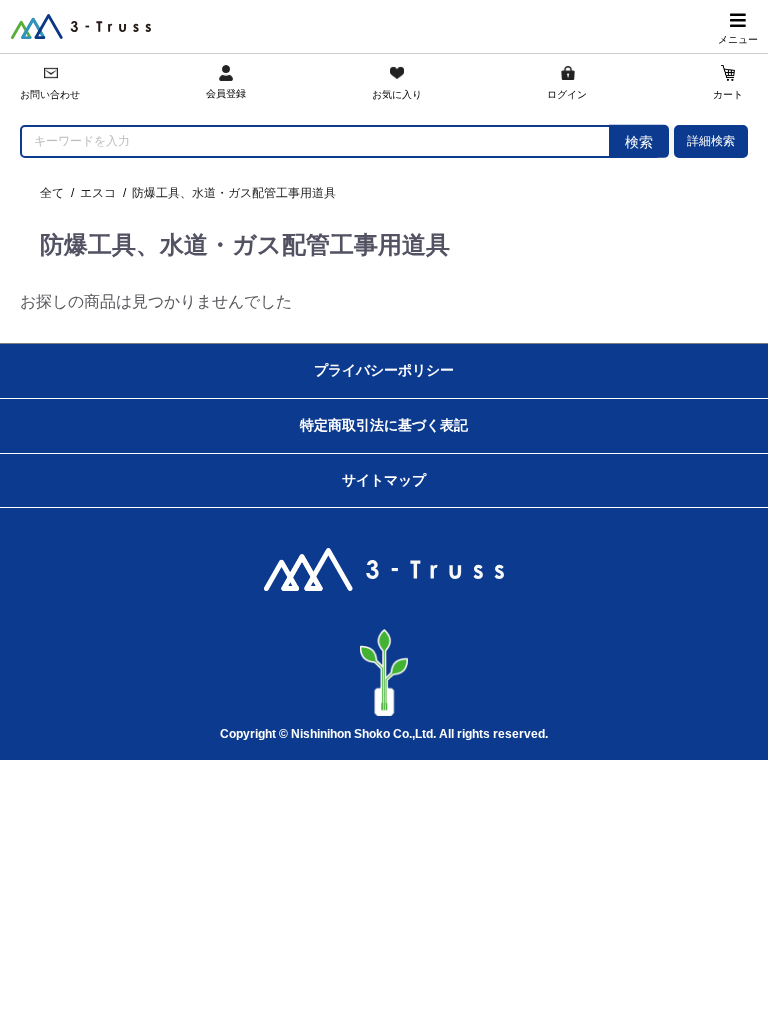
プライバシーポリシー (384, 370)
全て (52, 193)
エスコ (98, 193)
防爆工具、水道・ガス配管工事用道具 (234, 193)
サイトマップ (384, 480)
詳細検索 (711, 141)
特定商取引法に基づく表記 (384, 425)
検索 (639, 142)
